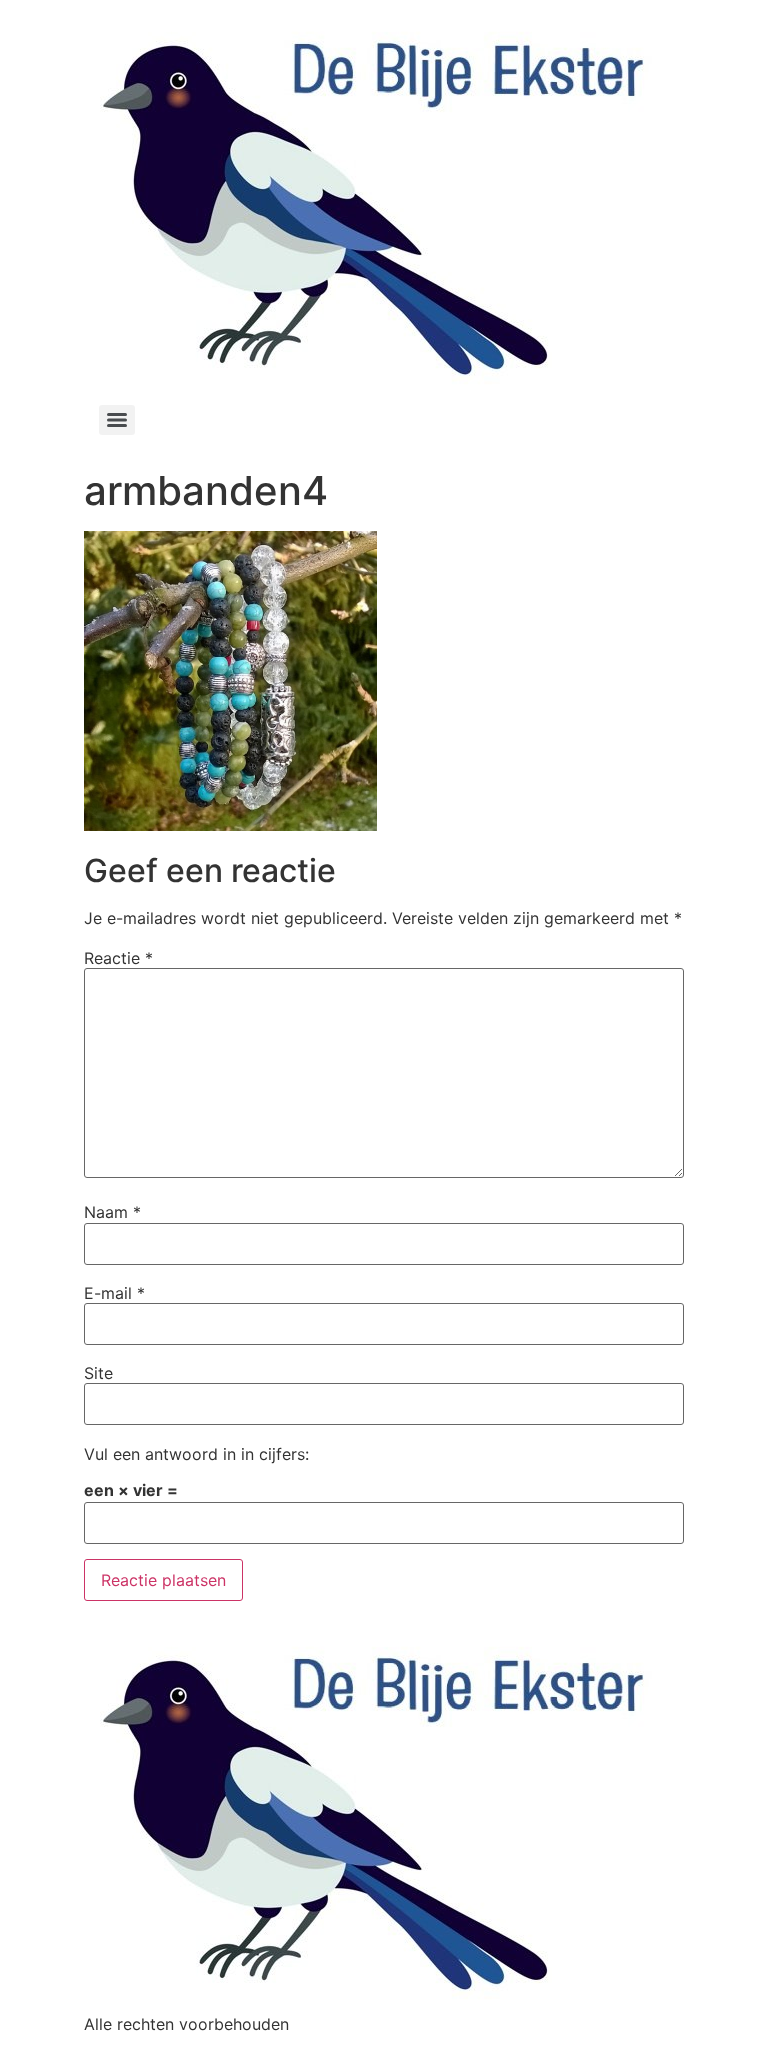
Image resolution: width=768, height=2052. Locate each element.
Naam (112, 1212)
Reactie (118, 958)
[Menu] (117, 420)
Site (98, 1373)
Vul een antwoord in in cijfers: (196, 1454)
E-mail (114, 1293)
